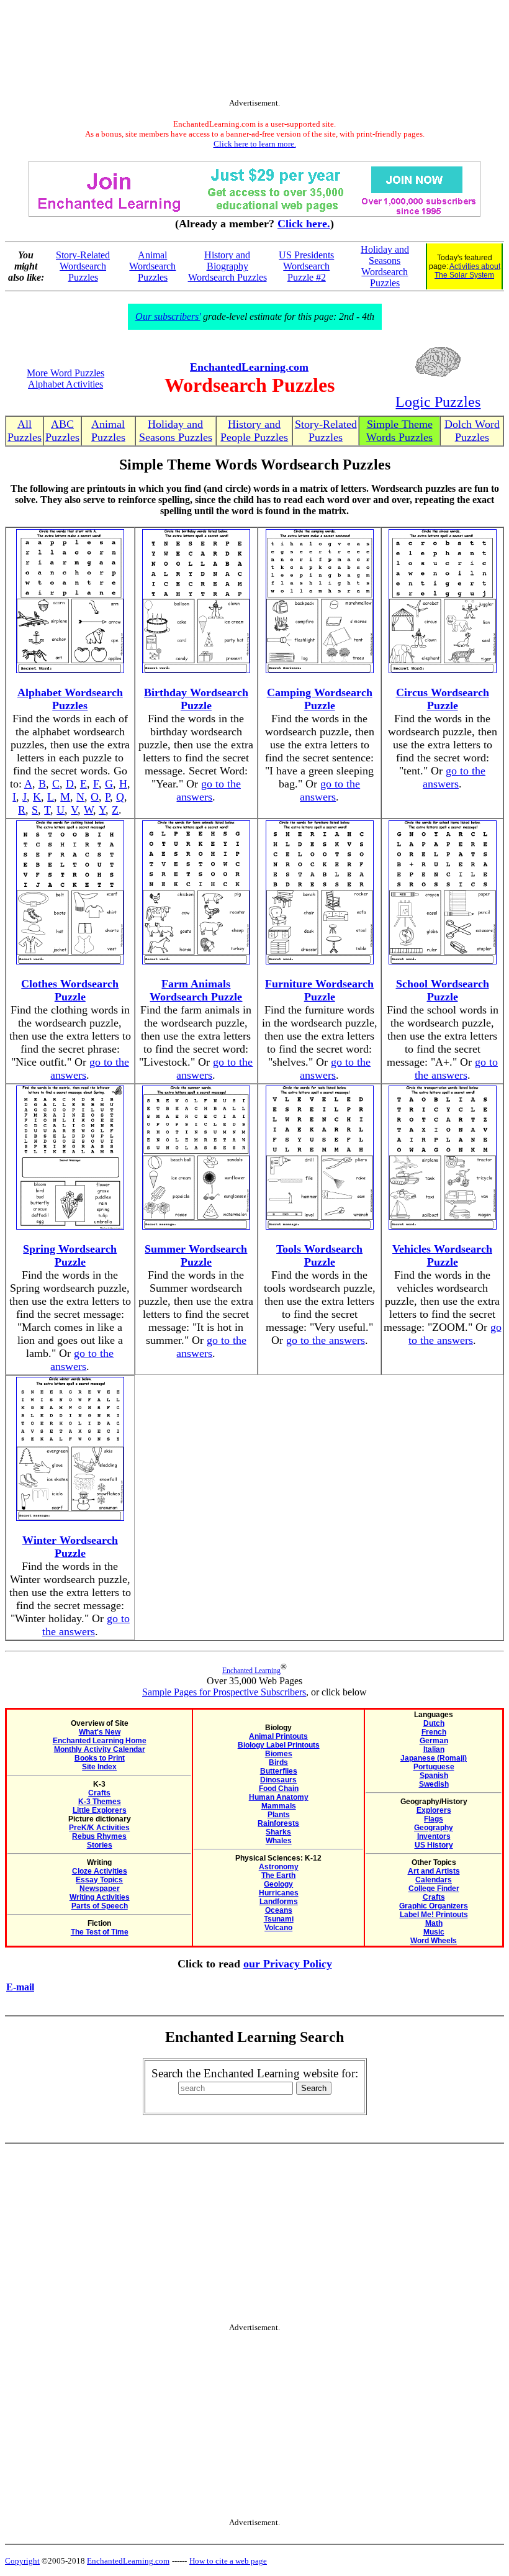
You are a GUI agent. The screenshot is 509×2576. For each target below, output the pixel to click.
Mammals (279, 1806)
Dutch (434, 1723)
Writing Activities (100, 1897)
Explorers (434, 1810)
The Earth (278, 1875)
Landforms (279, 1902)
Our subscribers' (168, 316)
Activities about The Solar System (467, 271)
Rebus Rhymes (99, 1836)
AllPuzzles (25, 431)
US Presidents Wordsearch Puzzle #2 (306, 266)
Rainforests (278, 1823)
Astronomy (279, 1867)
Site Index (99, 1767)
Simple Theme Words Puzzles (399, 431)
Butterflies (279, 1771)
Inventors (434, 1836)
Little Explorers (100, 1810)
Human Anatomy (279, 1797)
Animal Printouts (278, 1736)
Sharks (278, 1832)
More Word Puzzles (65, 373)
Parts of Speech (100, 1906)
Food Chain (279, 1789)
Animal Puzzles (108, 431)
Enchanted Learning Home (100, 1741)
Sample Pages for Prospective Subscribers (224, 1692)
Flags (434, 1819)
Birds (278, 1762)
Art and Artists (434, 1871)
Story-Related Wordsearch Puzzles (83, 266)
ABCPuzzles (62, 431)
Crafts (99, 1793)
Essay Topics (99, 1880)
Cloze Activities (100, 1871)
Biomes (279, 1754)
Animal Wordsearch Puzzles (152, 266)
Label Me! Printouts (434, 1915)
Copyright (22, 2561)
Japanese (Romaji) (434, 1758)
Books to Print (100, 1758)
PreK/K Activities (99, 1828)
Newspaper (100, 1889)
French (434, 1732)
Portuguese (434, 1767)
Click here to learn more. (255, 144)
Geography (434, 1828)
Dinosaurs (278, 1780)
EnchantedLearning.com (249, 367)
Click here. (304, 224)
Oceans (279, 1910)
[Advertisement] (254, 52)
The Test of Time (100, 1932)
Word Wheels (434, 1941)
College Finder (434, 1889)
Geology (278, 1884)
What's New (100, 1732)
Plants (279, 1815)
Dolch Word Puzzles (472, 431)
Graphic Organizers (434, 1906)
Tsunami (279, 1919)
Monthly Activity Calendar (100, 1749)
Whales (279, 1841)
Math (434, 1923)
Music (434, 1932)
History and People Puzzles (254, 431)
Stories (100, 1845)
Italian (434, 1749)
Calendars (434, 1880)
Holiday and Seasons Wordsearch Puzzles (385, 266)
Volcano (278, 1928)
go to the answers (209, 790)
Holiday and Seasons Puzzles (176, 431)
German (434, 1741)
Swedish (434, 1784)
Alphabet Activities (65, 384)
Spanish (434, 1776)
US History (434, 1845)
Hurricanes (279, 1893)
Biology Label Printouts (279, 1745)
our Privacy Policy (288, 1964)
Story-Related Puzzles (326, 431)
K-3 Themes (100, 1802)
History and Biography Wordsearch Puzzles (227, 266)
